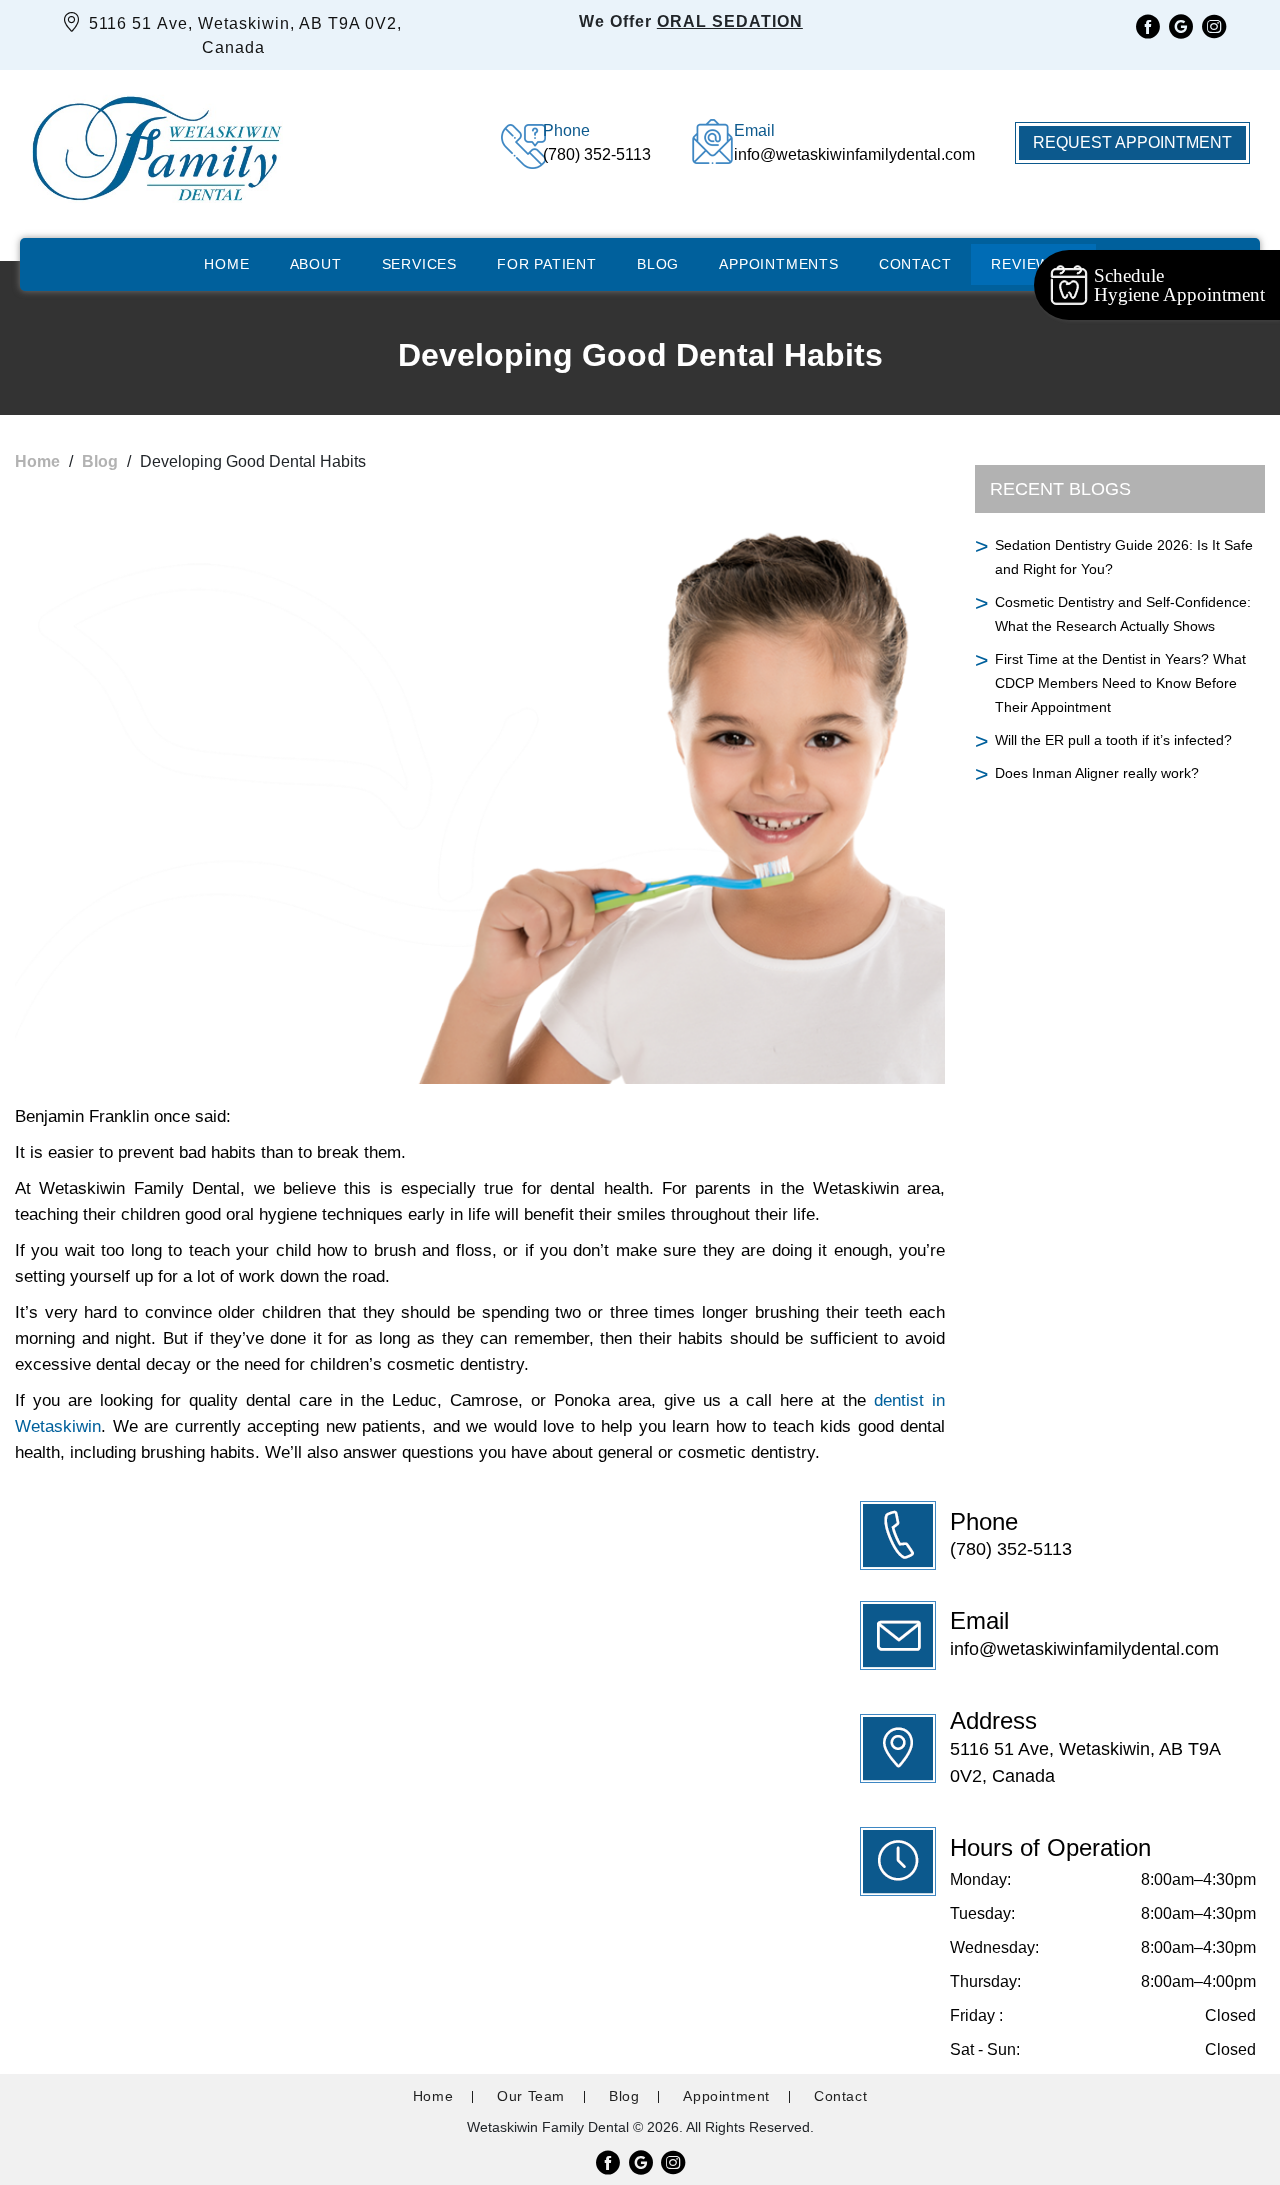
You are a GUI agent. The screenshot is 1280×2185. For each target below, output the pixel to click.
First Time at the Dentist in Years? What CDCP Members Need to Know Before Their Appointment (1120, 683)
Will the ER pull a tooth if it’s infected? (1113, 740)
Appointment (726, 2096)
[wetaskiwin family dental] (156, 143)
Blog (658, 264)
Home (226, 264)
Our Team (531, 2096)
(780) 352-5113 (1011, 1549)
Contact (915, 264)
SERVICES (419, 264)
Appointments (779, 264)
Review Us (1033, 264)
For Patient (547, 264)
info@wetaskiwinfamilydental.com (1084, 1649)
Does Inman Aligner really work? (1097, 773)
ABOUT (316, 264)
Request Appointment (1132, 142)
